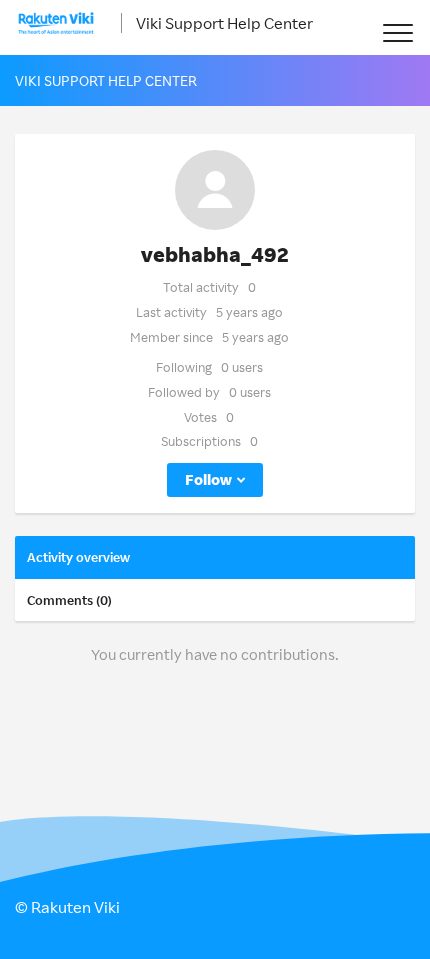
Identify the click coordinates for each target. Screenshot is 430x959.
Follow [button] (208, 479)
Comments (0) (69, 600)
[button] (397, 32)
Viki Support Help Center (224, 23)
